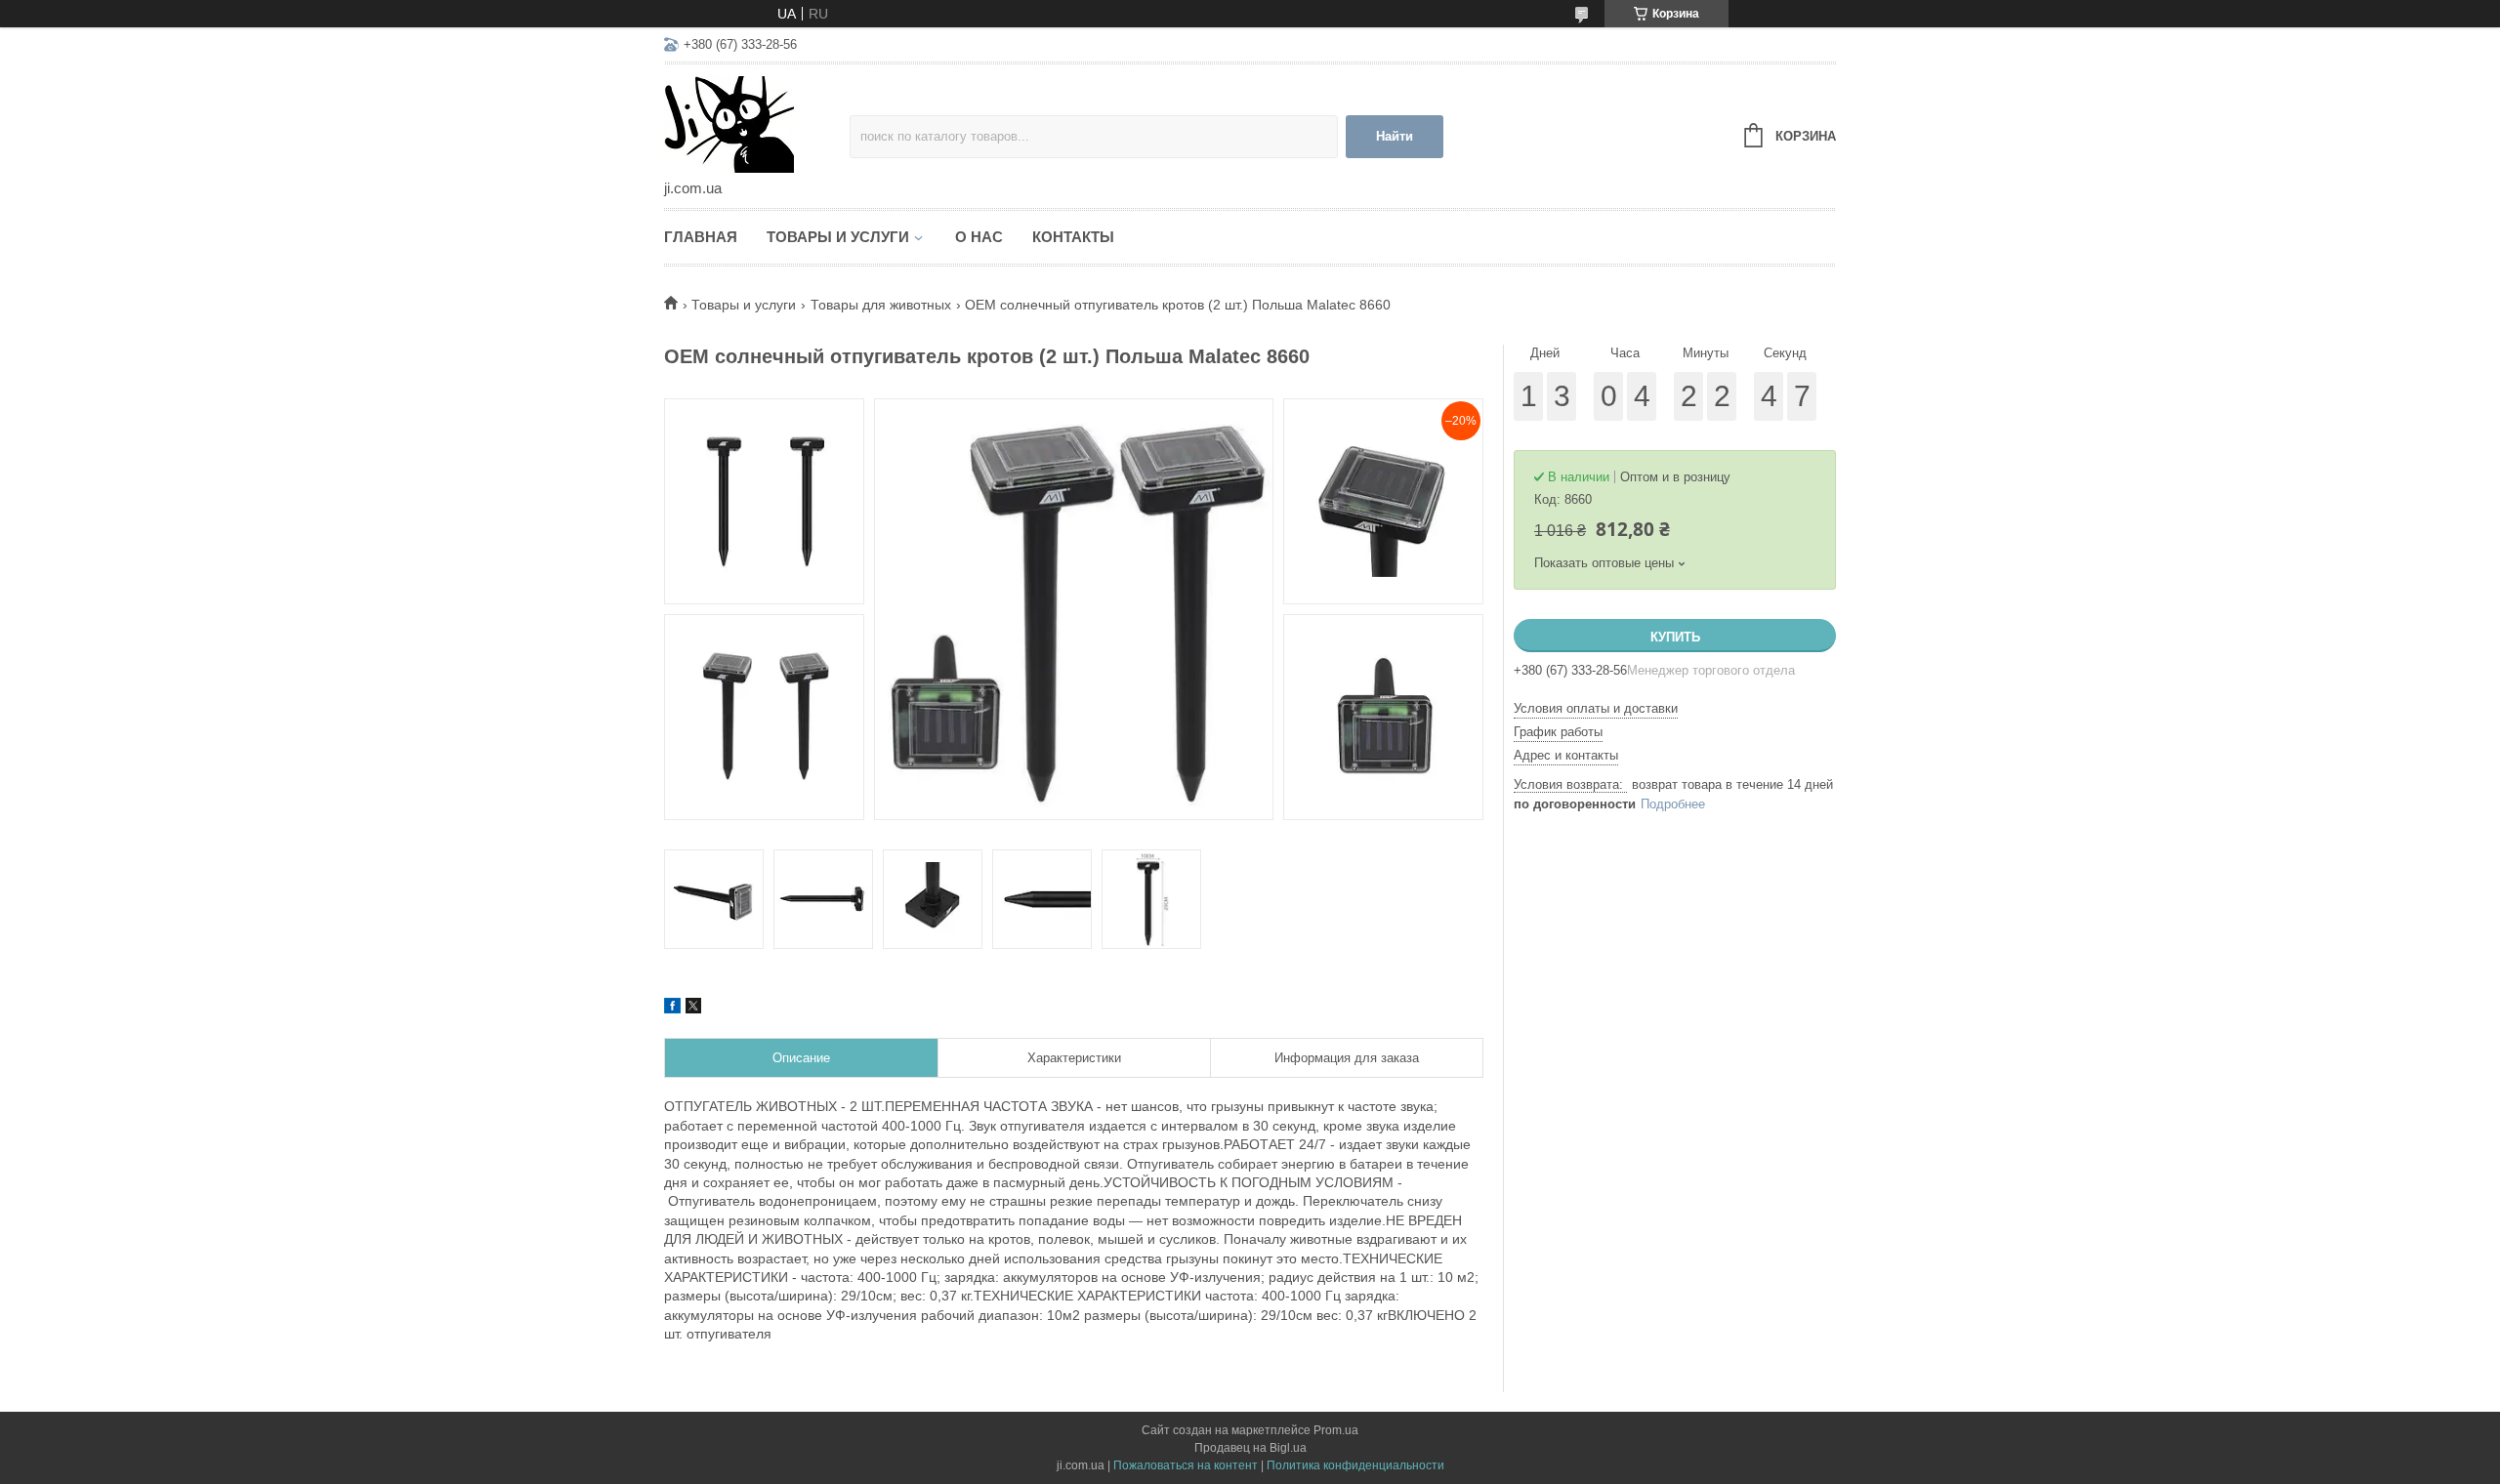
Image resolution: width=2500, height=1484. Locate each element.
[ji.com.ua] (757, 123)
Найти (1395, 136)
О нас (979, 237)
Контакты (1073, 237)
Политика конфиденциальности (1355, 1465)
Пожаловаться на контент (1186, 1465)
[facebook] (672, 1009)
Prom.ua (1336, 1430)
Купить (1675, 637)
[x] (693, 1009)
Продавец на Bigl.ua (1250, 1448)
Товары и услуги (838, 237)
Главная (701, 237)
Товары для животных (881, 305)
